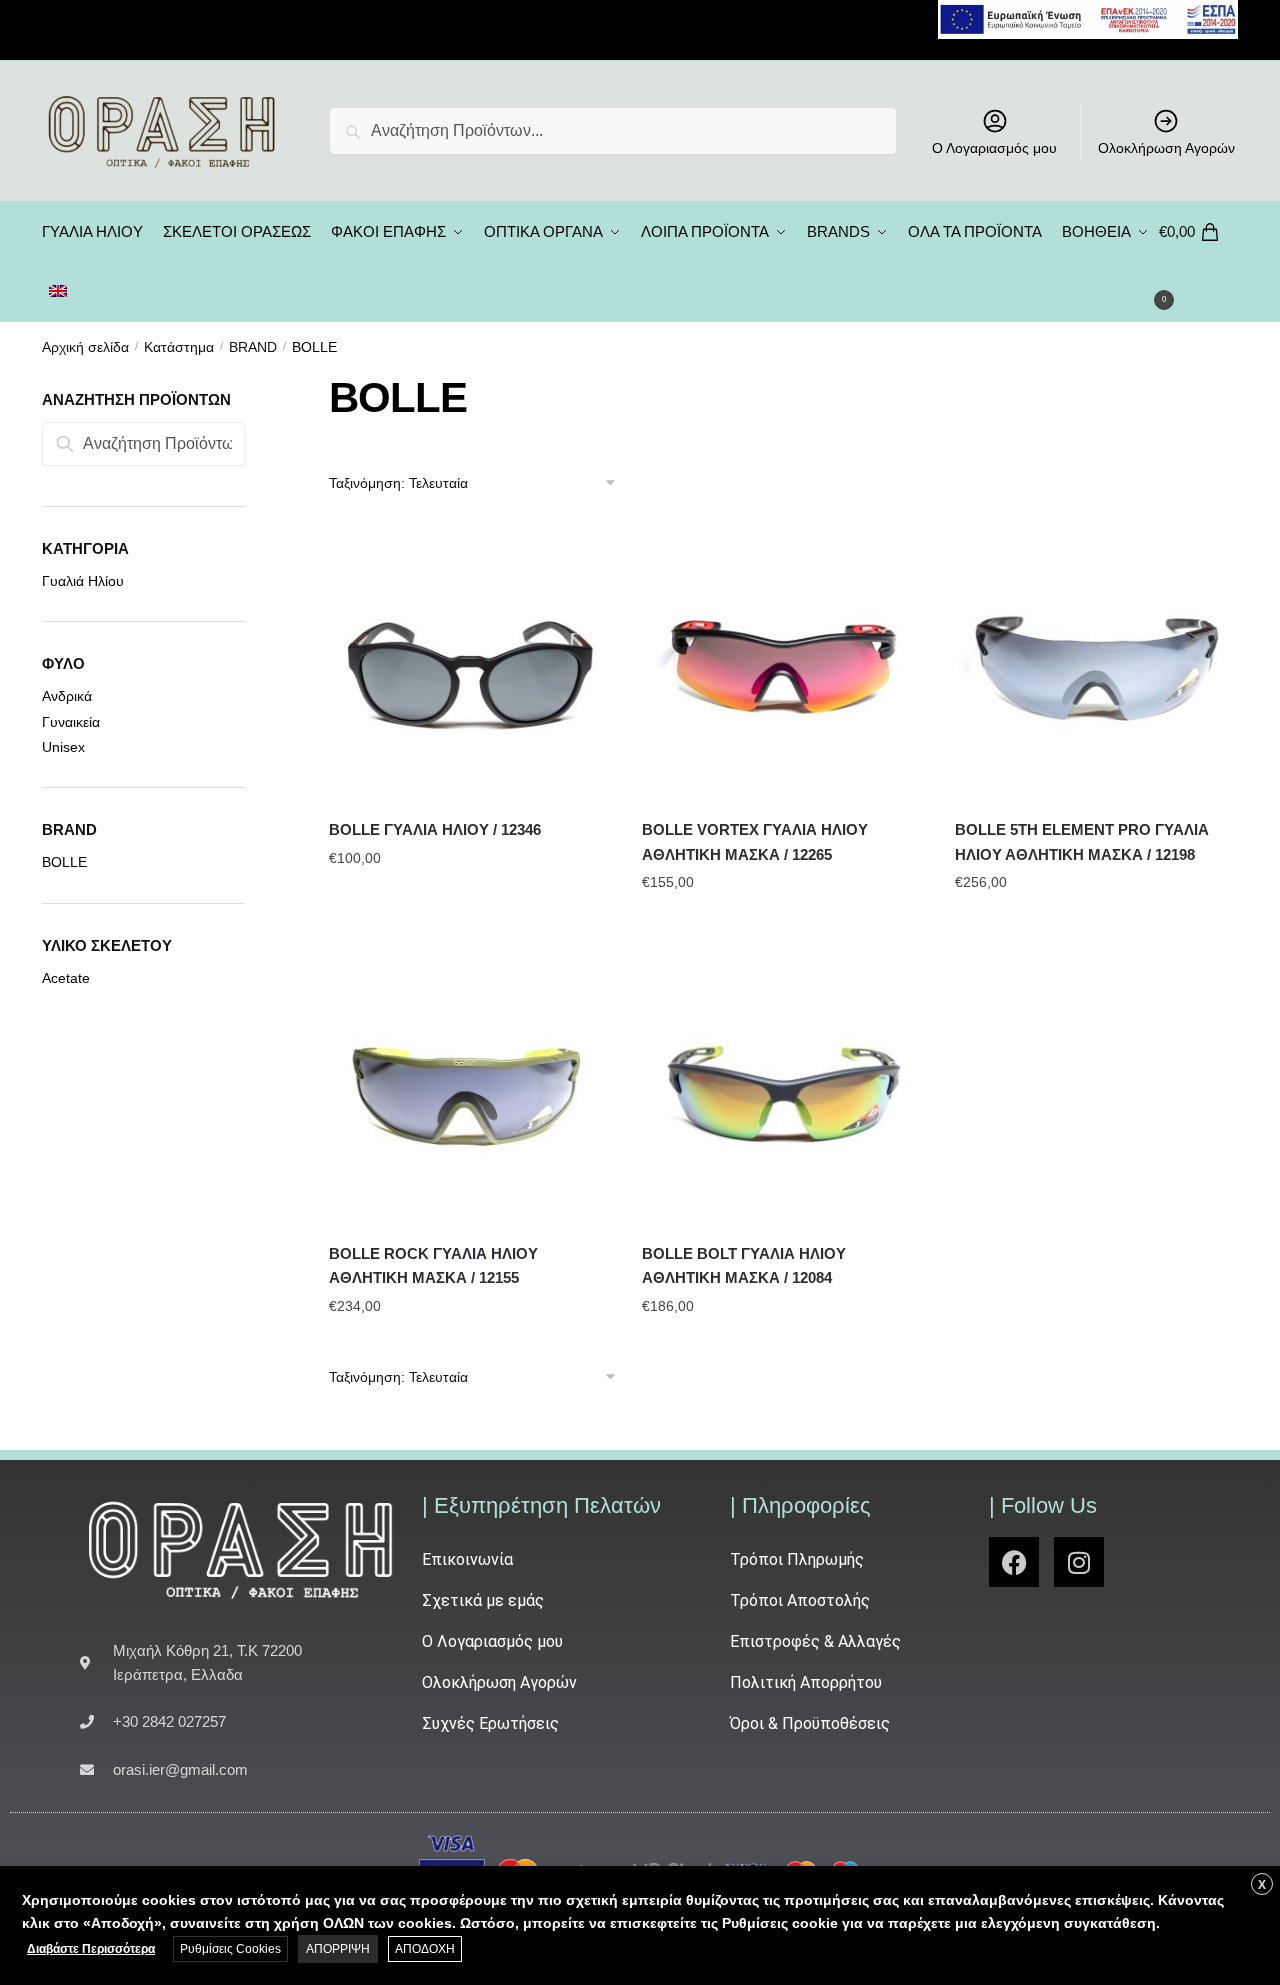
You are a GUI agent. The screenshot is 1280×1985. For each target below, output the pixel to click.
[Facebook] (1014, 1562)
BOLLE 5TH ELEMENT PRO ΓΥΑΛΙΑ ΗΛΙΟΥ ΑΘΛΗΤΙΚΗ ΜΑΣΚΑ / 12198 (1082, 841)
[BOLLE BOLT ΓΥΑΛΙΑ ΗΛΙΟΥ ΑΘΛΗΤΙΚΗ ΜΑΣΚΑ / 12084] (783, 1086)
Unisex (63, 747)
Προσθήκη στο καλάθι (470, 922)
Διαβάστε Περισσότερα (91, 1949)
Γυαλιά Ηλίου (83, 581)
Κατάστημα (179, 347)
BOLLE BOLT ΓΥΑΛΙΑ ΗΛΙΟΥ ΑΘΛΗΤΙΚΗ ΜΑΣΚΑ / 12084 (744, 1265)
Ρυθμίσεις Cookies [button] (230, 1949)
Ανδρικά (67, 696)
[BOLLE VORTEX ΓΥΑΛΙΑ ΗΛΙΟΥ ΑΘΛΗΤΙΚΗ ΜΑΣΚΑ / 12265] (783, 662)
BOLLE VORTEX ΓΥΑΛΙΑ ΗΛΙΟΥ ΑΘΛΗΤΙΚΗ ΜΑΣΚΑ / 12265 (755, 841)
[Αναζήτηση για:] (143, 443)
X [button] (1262, 1885)
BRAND (253, 347)
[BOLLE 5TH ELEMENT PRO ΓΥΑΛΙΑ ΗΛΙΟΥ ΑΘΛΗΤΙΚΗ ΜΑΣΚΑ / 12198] (1096, 662)
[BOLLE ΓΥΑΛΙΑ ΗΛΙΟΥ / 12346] (470, 662)
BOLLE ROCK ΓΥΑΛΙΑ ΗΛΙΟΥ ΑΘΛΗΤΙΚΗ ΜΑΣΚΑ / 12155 (433, 1265)
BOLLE (64, 862)
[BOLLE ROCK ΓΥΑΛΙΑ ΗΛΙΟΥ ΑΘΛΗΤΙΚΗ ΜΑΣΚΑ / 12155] (470, 1086)
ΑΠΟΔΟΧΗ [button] (425, 1949)
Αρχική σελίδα (85, 347)
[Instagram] (1079, 1562)
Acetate (66, 978)
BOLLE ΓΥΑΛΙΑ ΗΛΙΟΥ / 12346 (435, 829)
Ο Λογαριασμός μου (994, 148)
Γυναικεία (71, 722)
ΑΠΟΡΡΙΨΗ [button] (338, 1949)
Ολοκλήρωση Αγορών (1166, 148)
